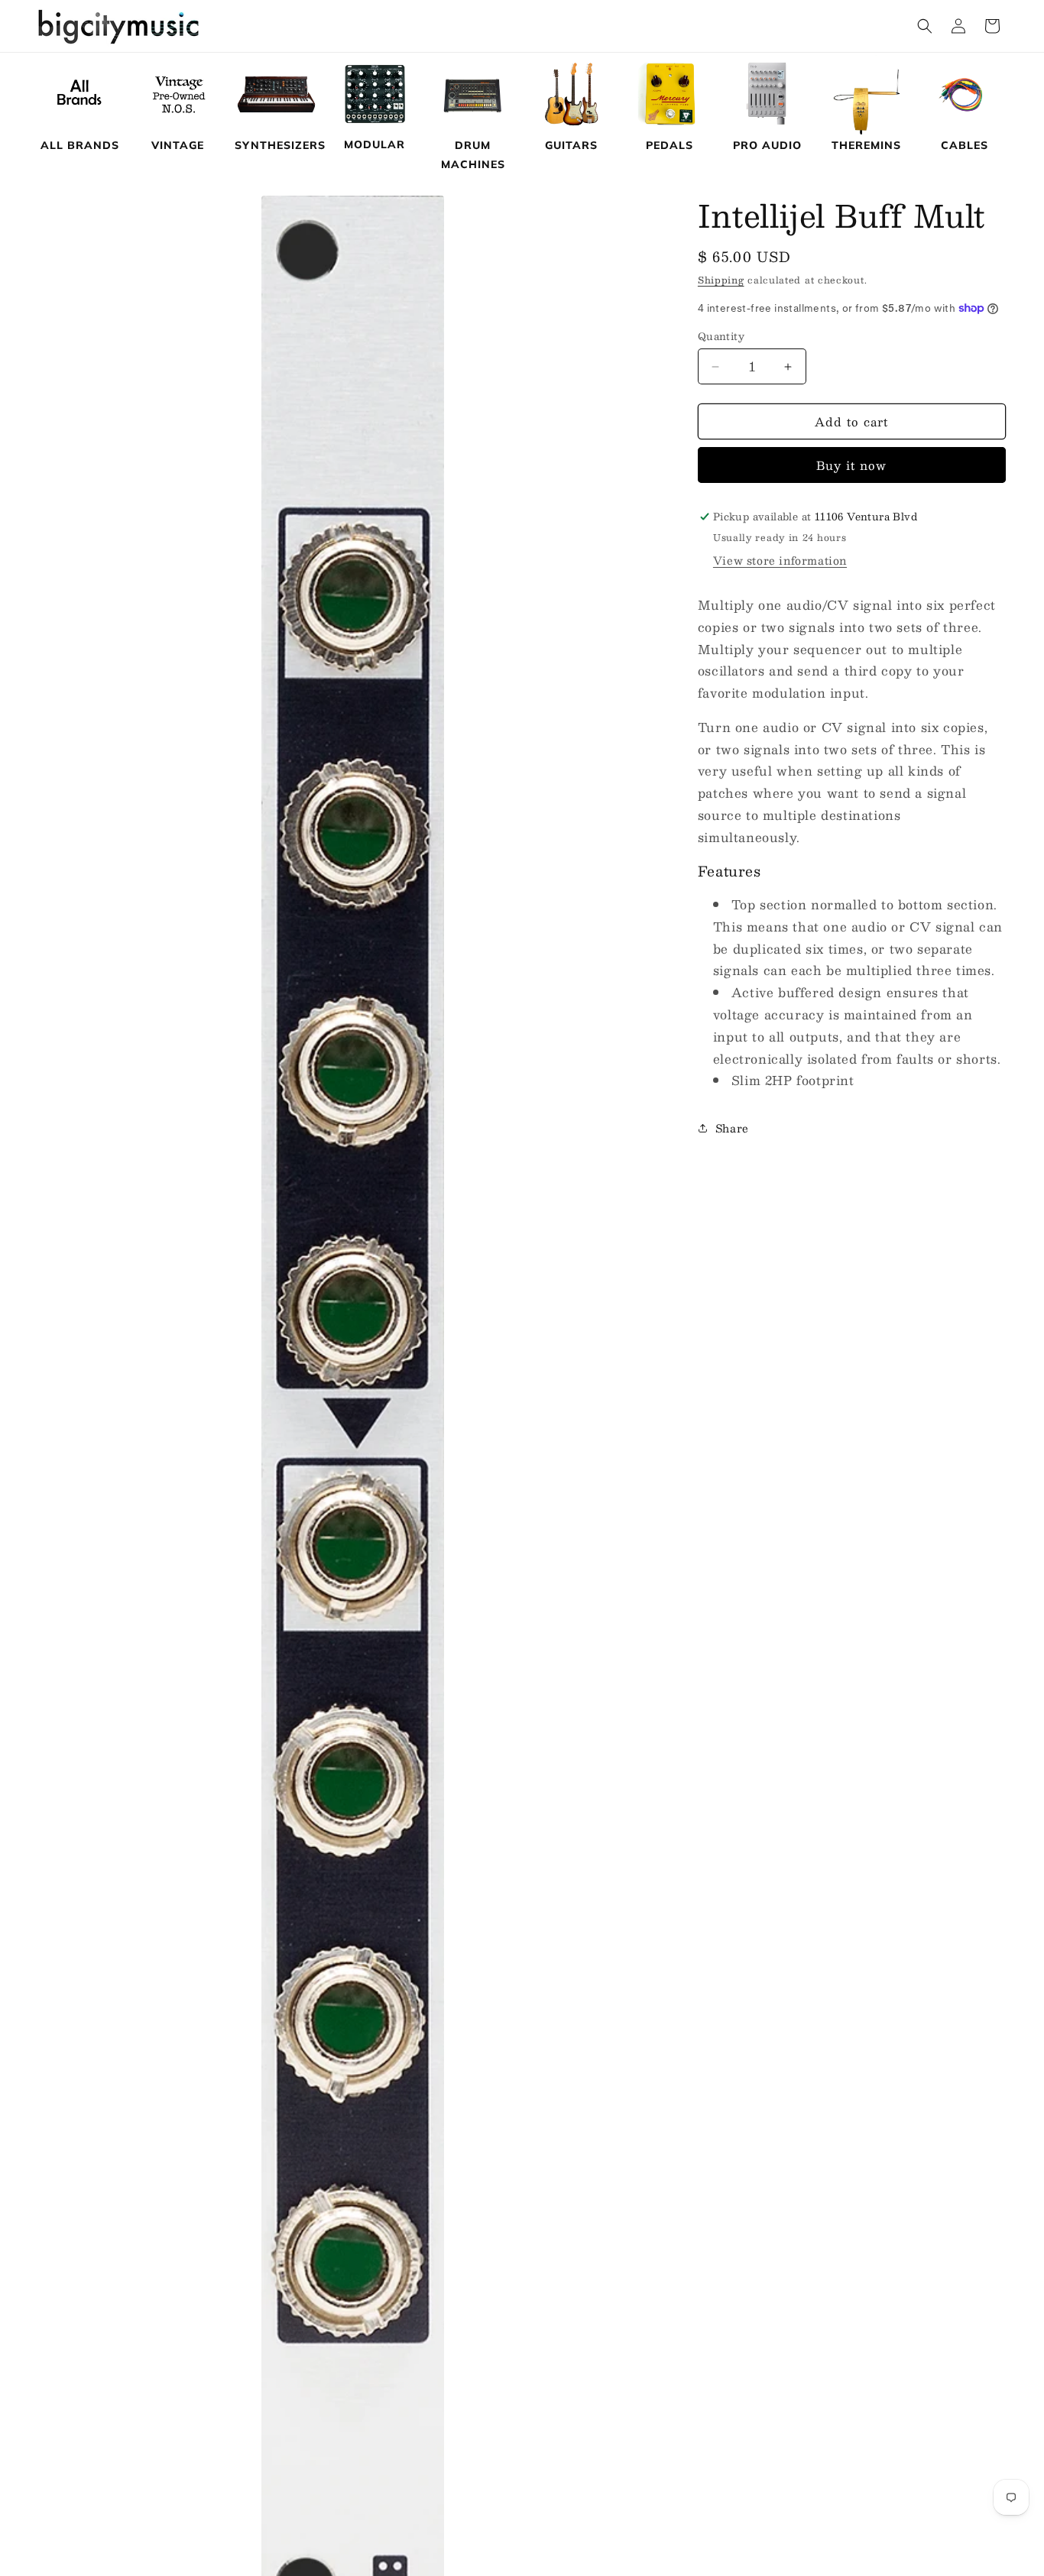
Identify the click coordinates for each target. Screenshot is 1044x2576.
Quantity (721, 337)
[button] (925, 26)
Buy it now (851, 465)
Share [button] (732, 1128)
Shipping (721, 280)
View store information (780, 560)
